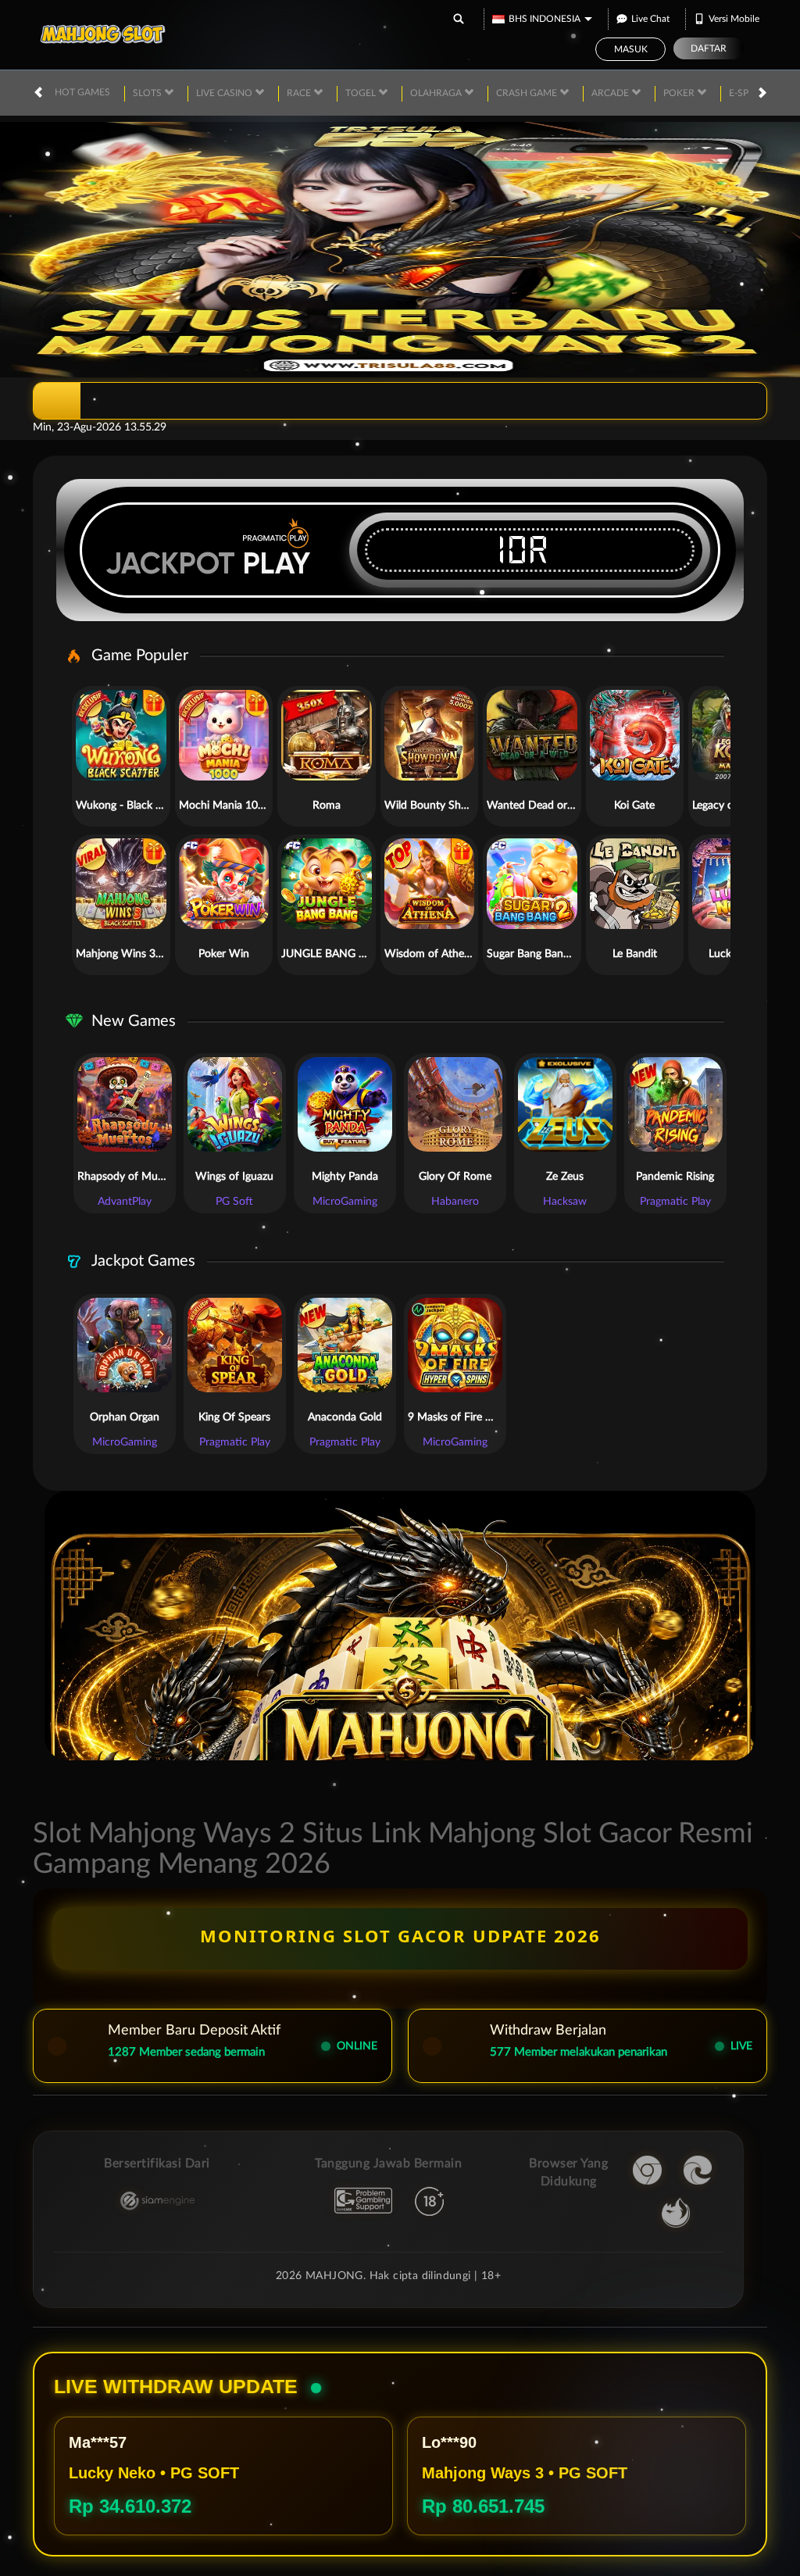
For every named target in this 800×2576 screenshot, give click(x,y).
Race (300, 93)
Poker (680, 93)
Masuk (631, 49)
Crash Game (528, 93)
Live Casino (225, 93)
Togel (362, 93)
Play (277, 563)
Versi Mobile (734, 19)
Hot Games (82, 92)
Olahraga (437, 93)
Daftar (709, 48)
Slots (148, 93)
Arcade (611, 93)
